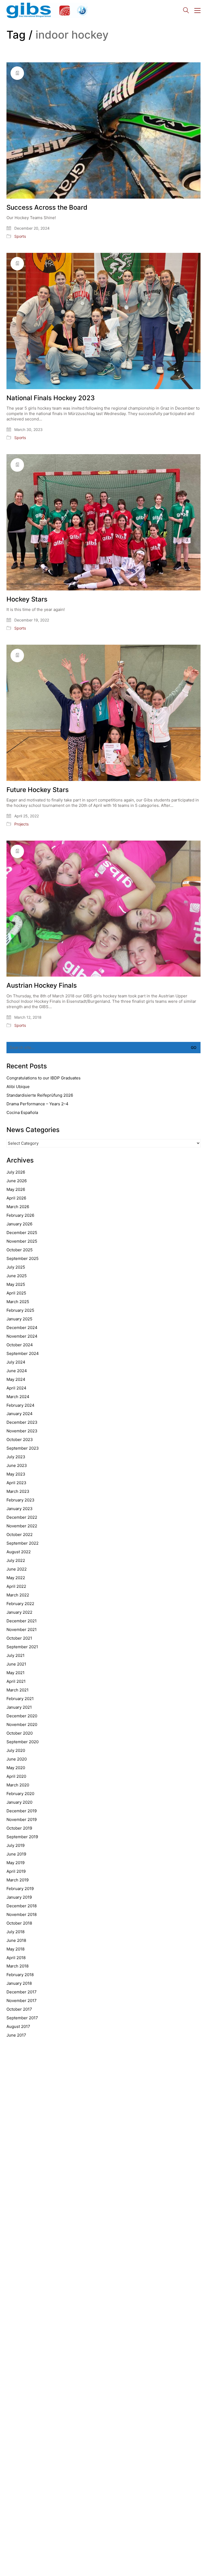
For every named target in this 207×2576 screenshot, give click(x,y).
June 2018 (16, 1940)
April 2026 (16, 1198)
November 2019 (22, 1819)
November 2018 (22, 1914)
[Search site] (186, 11)
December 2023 (22, 1422)
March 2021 (18, 1690)
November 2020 (22, 1724)
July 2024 (16, 1362)
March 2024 (18, 1397)
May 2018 (15, 1949)
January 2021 (19, 1707)
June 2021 (16, 1664)
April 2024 (16, 1388)
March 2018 (18, 1966)
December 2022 (22, 1517)
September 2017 (22, 2018)
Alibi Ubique (18, 1087)
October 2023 (20, 1440)
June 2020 (17, 1759)
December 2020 (22, 1716)
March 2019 (18, 1880)
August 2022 (19, 1552)
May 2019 (15, 1863)
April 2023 (16, 1483)
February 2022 (20, 1604)
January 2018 (19, 1983)
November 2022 (22, 1526)
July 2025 (16, 1267)
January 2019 (19, 1897)
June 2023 (17, 1465)
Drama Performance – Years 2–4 (37, 1104)
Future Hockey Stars (38, 790)
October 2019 (19, 1828)
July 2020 (16, 1750)
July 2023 (16, 1457)
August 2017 (18, 2026)
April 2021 (16, 1681)
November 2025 (22, 1241)
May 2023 (16, 1474)
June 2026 (17, 1181)
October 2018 (19, 1923)
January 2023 (20, 1509)
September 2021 (22, 1647)
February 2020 (20, 1794)
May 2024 (16, 1379)
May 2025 (16, 1284)
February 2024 (20, 1405)
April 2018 (16, 1958)
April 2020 (16, 1776)
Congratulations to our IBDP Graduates (44, 1078)
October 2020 (20, 1733)
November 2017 (22, 2001)
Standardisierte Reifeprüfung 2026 (40, 1095)
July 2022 (16, 1560)
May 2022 (16, 1578)
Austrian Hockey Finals (42, 985)
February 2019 (20, 1889)
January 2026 (19, 1224)
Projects (21, 824)
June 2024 (17, 1371)
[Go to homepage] (47, 10)
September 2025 (23, 1258)
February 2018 (20, 1975)
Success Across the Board (47, 208)
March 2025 (18, 1302)
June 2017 (16, 2035)
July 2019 (15, 1845)
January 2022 (19, 1612)
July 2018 (15, 1932)
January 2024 (20, 1414)
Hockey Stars (27, 599)
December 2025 (22, 1233)
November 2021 (22, 1629)
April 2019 (16, 1871)
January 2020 (19, 1802)
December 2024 (22, 1328)
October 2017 (19, 2009)
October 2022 (20, 1535)
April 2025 (16, 1293)
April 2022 (16, 1586)
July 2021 (15, 1655)
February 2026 (20, 1215)
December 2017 (22, 1992)
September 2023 (23, 1448)
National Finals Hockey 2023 (51, 398)
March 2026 (18, 1207)
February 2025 (20, 1310)
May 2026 (16, 1189)
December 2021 (22, 1621)
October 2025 (20, 1250)
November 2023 (22, 1431)
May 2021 (15, 1673)
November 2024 (22, 1336)
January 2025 (19, 1319)
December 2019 (22, 1811)
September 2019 (22, 1837)
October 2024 (20, 1345)
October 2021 (19, 1638)
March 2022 (18, 1595)
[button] (197, 11)
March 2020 (18, 1785)
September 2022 (23, 1543)
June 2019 (16, 1854)
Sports (20, 236)
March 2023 (18, 1491)
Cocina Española (22, 1112)
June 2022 (17, 1569)
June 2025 (17, 1276)
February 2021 (20, 1699)
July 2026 (16, 1172)
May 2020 (16, 1768)
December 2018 (22, 1906)
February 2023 (20, 1500)
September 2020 (23, 1742)
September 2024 (23, 1353)
